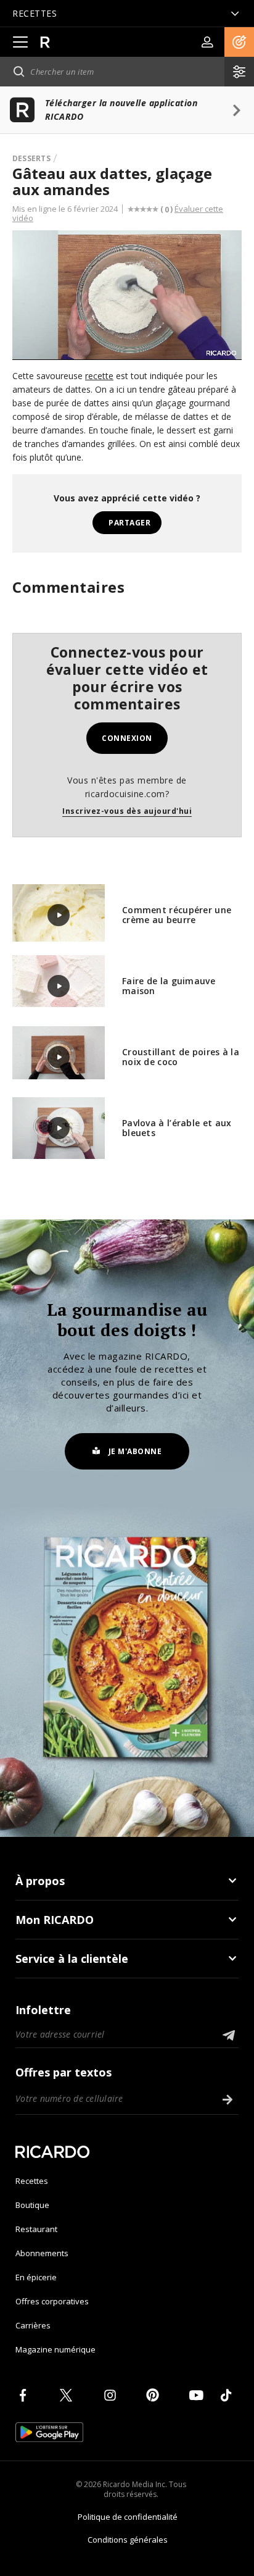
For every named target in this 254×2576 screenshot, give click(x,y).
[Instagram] (112, 2395)
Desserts (31, 158)
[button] (239, 42)
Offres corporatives (52, 2301)
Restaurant (36, 2229)
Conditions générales (128, 2540)
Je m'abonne (135, 1451)
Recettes (32, 2181)
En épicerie (36, 2277)
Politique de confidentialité (128, 2517)
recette (99, 376)
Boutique (32, 2205)
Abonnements (42, 2253)
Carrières (33, 2325)
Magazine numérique (55, 2349)
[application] (127, 295)
